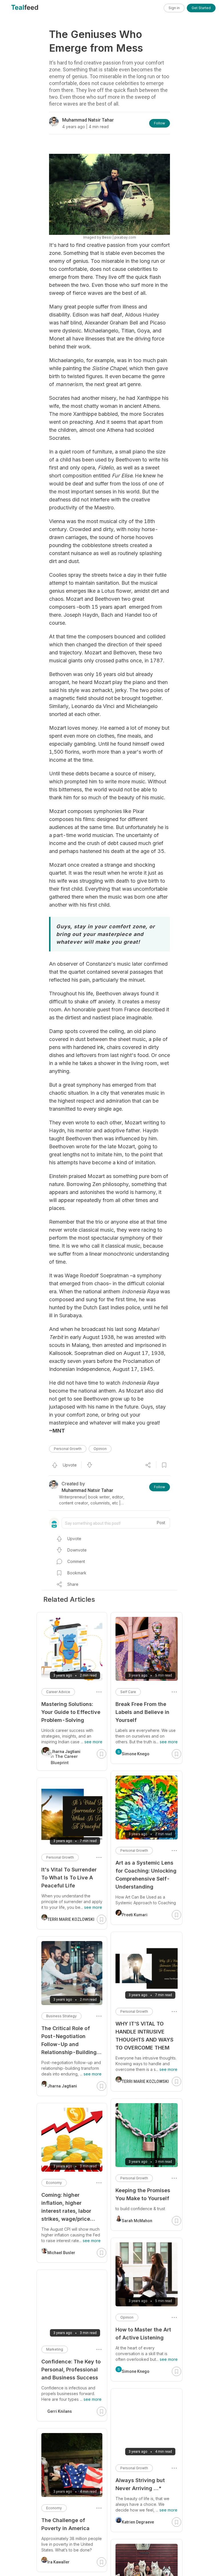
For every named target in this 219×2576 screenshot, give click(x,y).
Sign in (174, 8)
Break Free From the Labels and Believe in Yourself (142, 1712)
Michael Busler (61, 2253)
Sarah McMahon (137, 2221)
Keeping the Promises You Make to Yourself (143, 2194)
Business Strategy (61, 2016)
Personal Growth (68, 1449)
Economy (54, 2183)
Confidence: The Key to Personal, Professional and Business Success (71, 2370)
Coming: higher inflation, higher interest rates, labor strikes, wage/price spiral (66, 2207)
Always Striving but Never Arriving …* (140, 2484)
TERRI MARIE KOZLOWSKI (145, 2081)
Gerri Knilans (60, 2411)
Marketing (55, 2349)
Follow (160, 123)
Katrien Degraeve (138, 2522)
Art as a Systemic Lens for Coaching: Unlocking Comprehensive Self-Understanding (146, 1875)
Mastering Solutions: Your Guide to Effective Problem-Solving (71, 1712)
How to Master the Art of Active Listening (143, 2334)
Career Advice (58, 1692)
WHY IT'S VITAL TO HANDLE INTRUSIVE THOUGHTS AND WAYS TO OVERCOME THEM (144, 2036)
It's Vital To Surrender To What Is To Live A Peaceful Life (69, 1878)
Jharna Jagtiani (62, 2086)
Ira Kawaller (58, 2562)
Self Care (128, 1692)
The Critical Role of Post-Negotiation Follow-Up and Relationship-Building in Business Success (69, 2041)
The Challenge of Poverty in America (65, 2524)
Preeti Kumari (135, 1915)
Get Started (201, 8)
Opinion (100, 1449)
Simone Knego (136, 1754)
